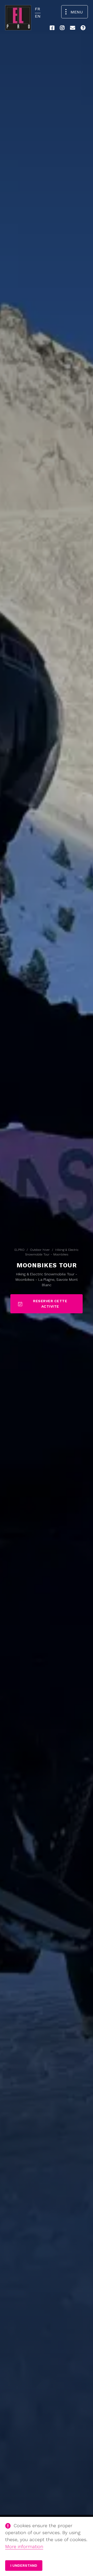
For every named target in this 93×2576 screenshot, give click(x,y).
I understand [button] (24, 2565)
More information (24, 2546)
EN (38, 16)
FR (37, 9)
